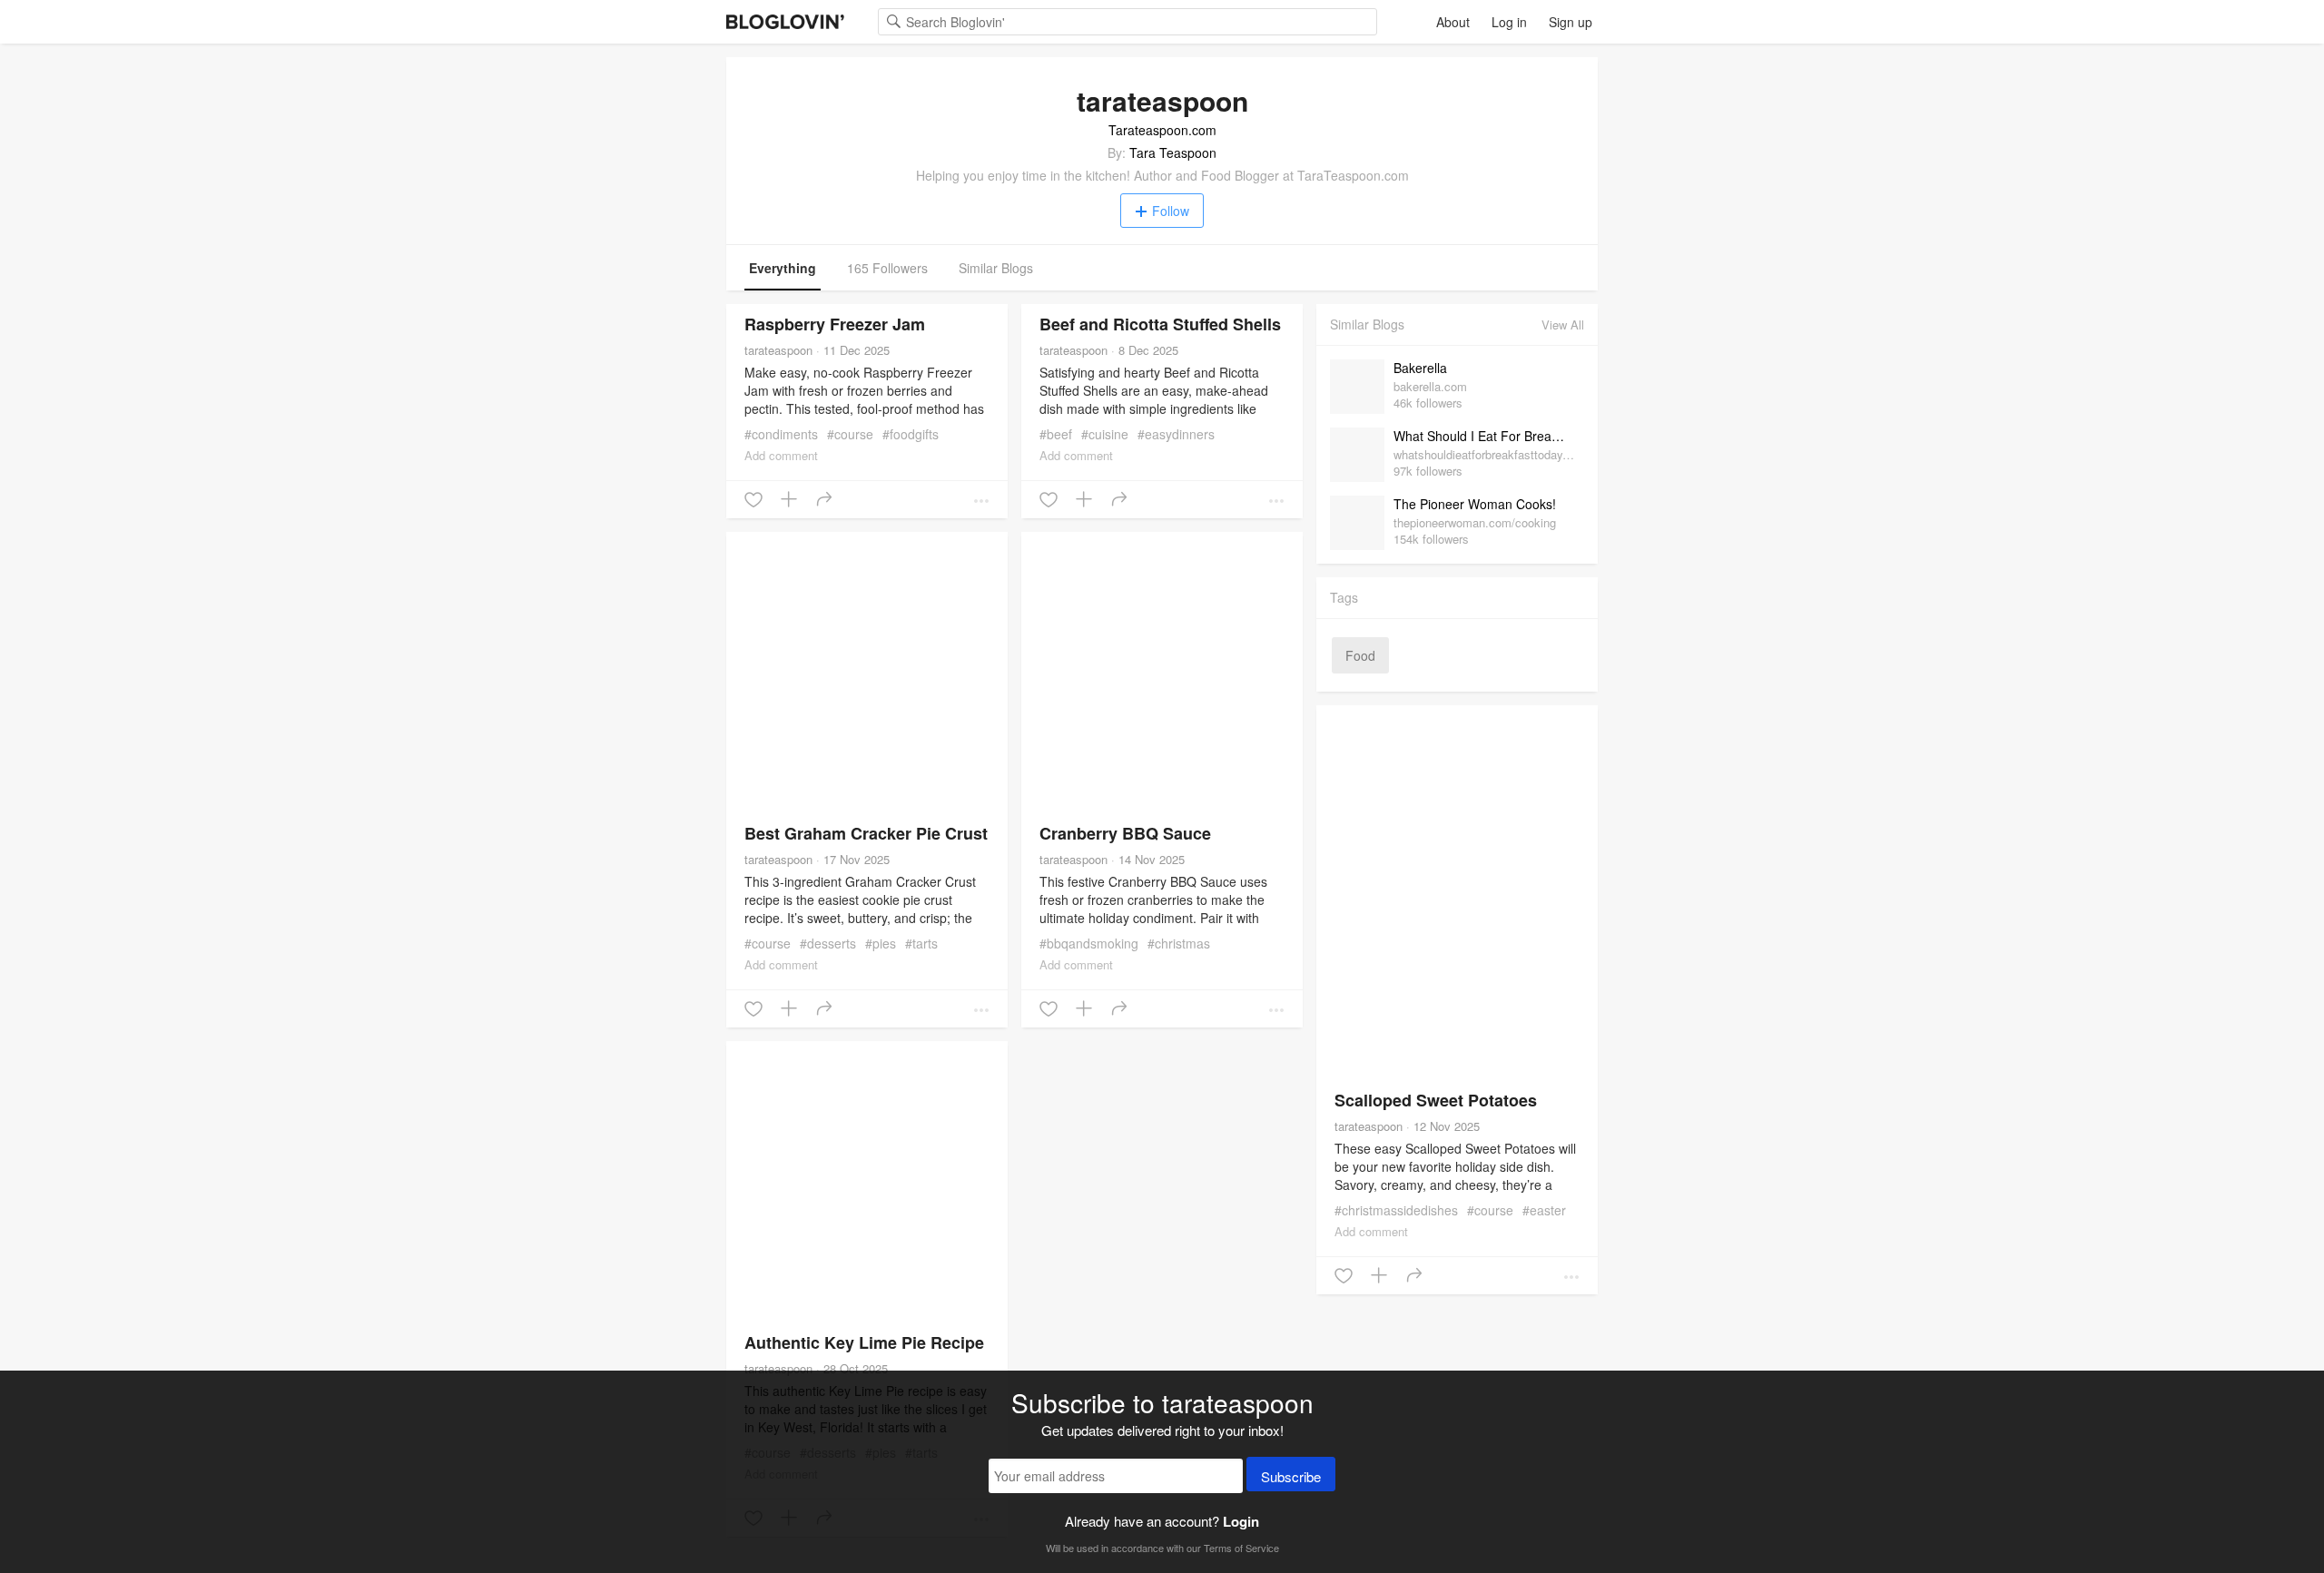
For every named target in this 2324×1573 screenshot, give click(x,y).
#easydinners (1176, 434)
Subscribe (1291, 1476)
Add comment (781, 455)
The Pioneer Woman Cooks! (1475, 504)
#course (850, 434)
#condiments (781, 434)
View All (1563, 324)
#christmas (1179, 943)
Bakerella (1420, 368)
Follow (1171, 211)
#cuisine (1105, 434)
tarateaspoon (778, 350)
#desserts (828, 943)
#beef (1056, 434)
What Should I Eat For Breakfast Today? (1484, 436)
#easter (1544, 1210)
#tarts (921, 943)
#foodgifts (911, 434)
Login (1241, 1521)
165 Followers (887, 268)
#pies (881, 943)
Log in (1509, 22)
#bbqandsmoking (1089, 943)
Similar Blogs (996, 268)
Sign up (1571, 22)
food (1360, 655)
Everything (783, 268)
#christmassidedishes (1396, 1210)
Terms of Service (1241, 1548)
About (1453, 22)
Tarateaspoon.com (1162, 130)
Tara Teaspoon (1173, 152)
